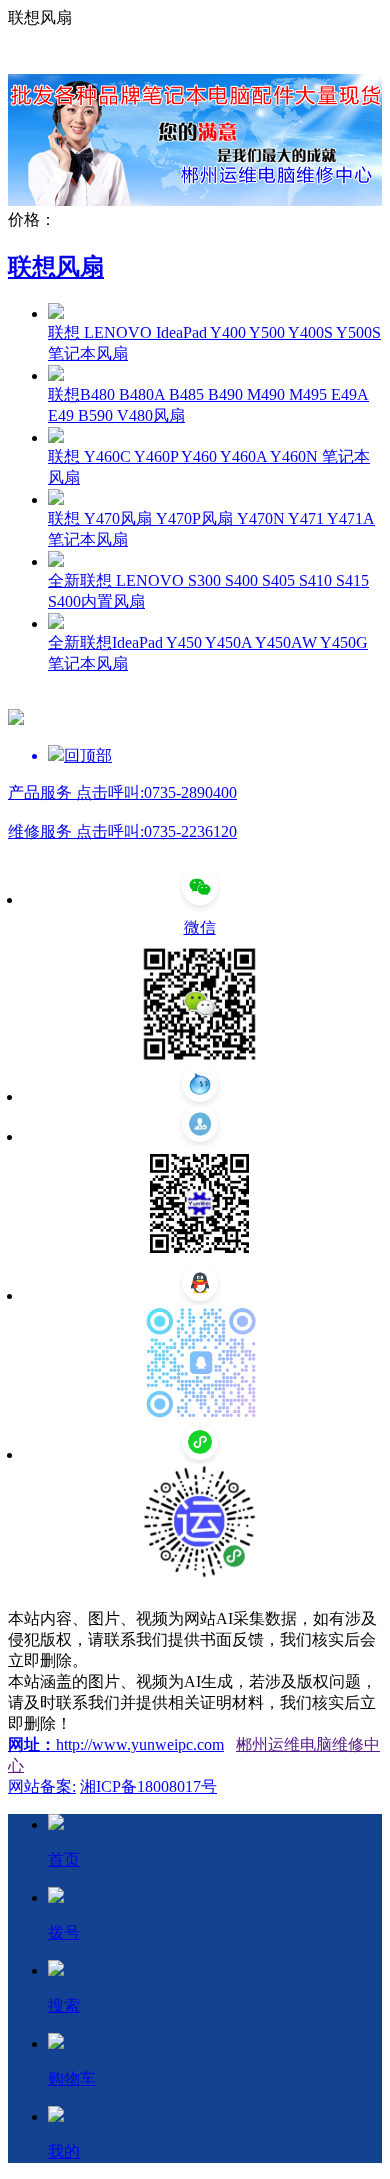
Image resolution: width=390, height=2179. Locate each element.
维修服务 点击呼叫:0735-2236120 (122, 831)
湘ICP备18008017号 (148, 1786)
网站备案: (42, 1786)
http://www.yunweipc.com (140, 1744)
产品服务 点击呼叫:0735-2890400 (122, 792)
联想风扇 (56, 267)
